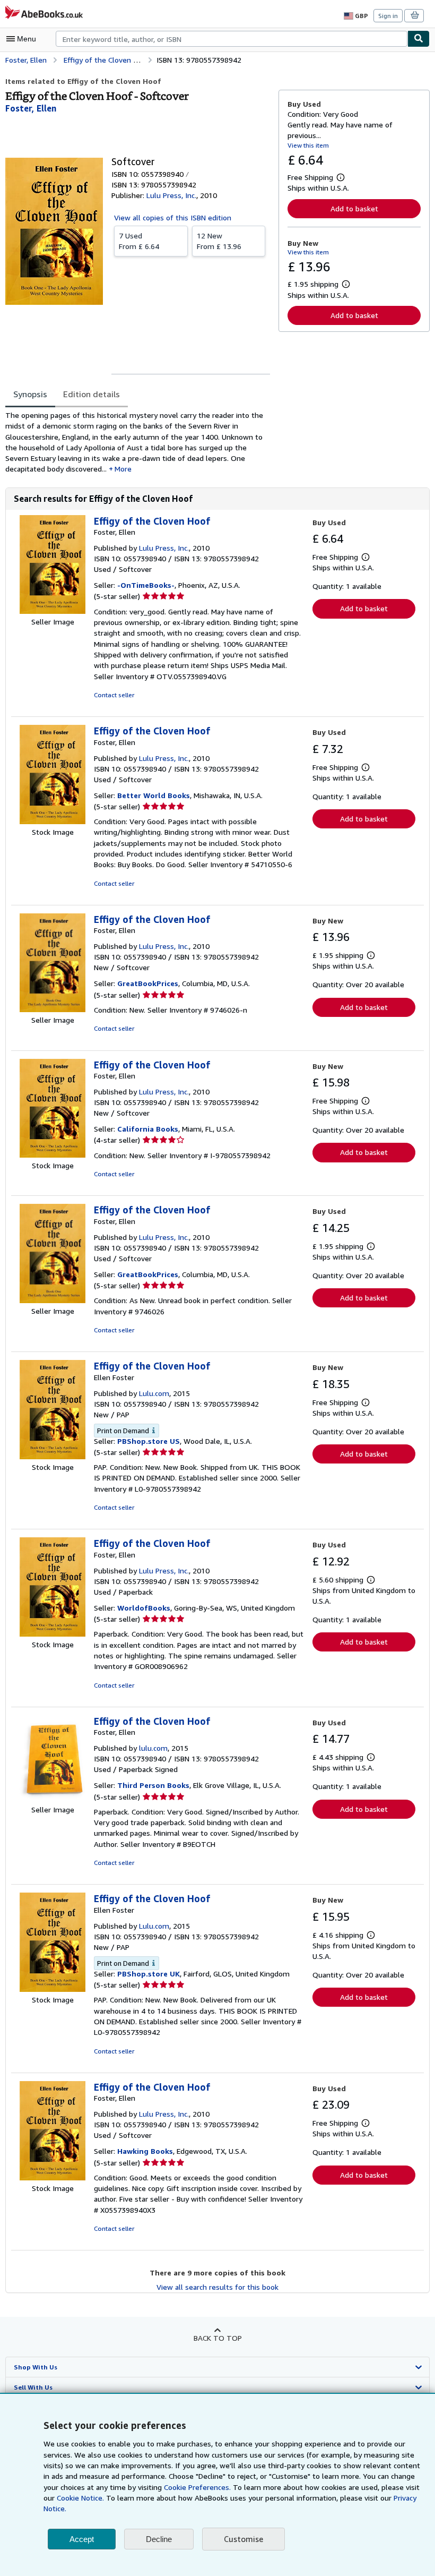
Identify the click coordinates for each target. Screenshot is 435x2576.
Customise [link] (243, 2539)
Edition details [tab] (92, 394)
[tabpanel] (138, 442)
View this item (308, 145)
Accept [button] (82, 2539)
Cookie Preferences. (197, 2487)
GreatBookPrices (148, 983)
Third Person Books (153, 1785)
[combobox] (232, 39)
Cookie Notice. (80, 2498)
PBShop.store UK (149, 1974)
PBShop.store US (149, 1441)
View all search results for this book (217, 2287)
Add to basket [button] (354, 208)
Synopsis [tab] (30, 394)
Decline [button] (159, 2539)
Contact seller (114, 695)
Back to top (218, 2338)
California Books (148, 1129)
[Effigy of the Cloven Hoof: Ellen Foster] (53, 1456)
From (139, 241)
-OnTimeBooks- (146, 585)
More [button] (123, 469)
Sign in (388, 16)
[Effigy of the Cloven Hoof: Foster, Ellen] (53, 611)
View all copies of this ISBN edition (173, 217)
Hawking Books (145, 2151)
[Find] (419, 39)
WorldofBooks (144, 1608)
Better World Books (154, 795)
